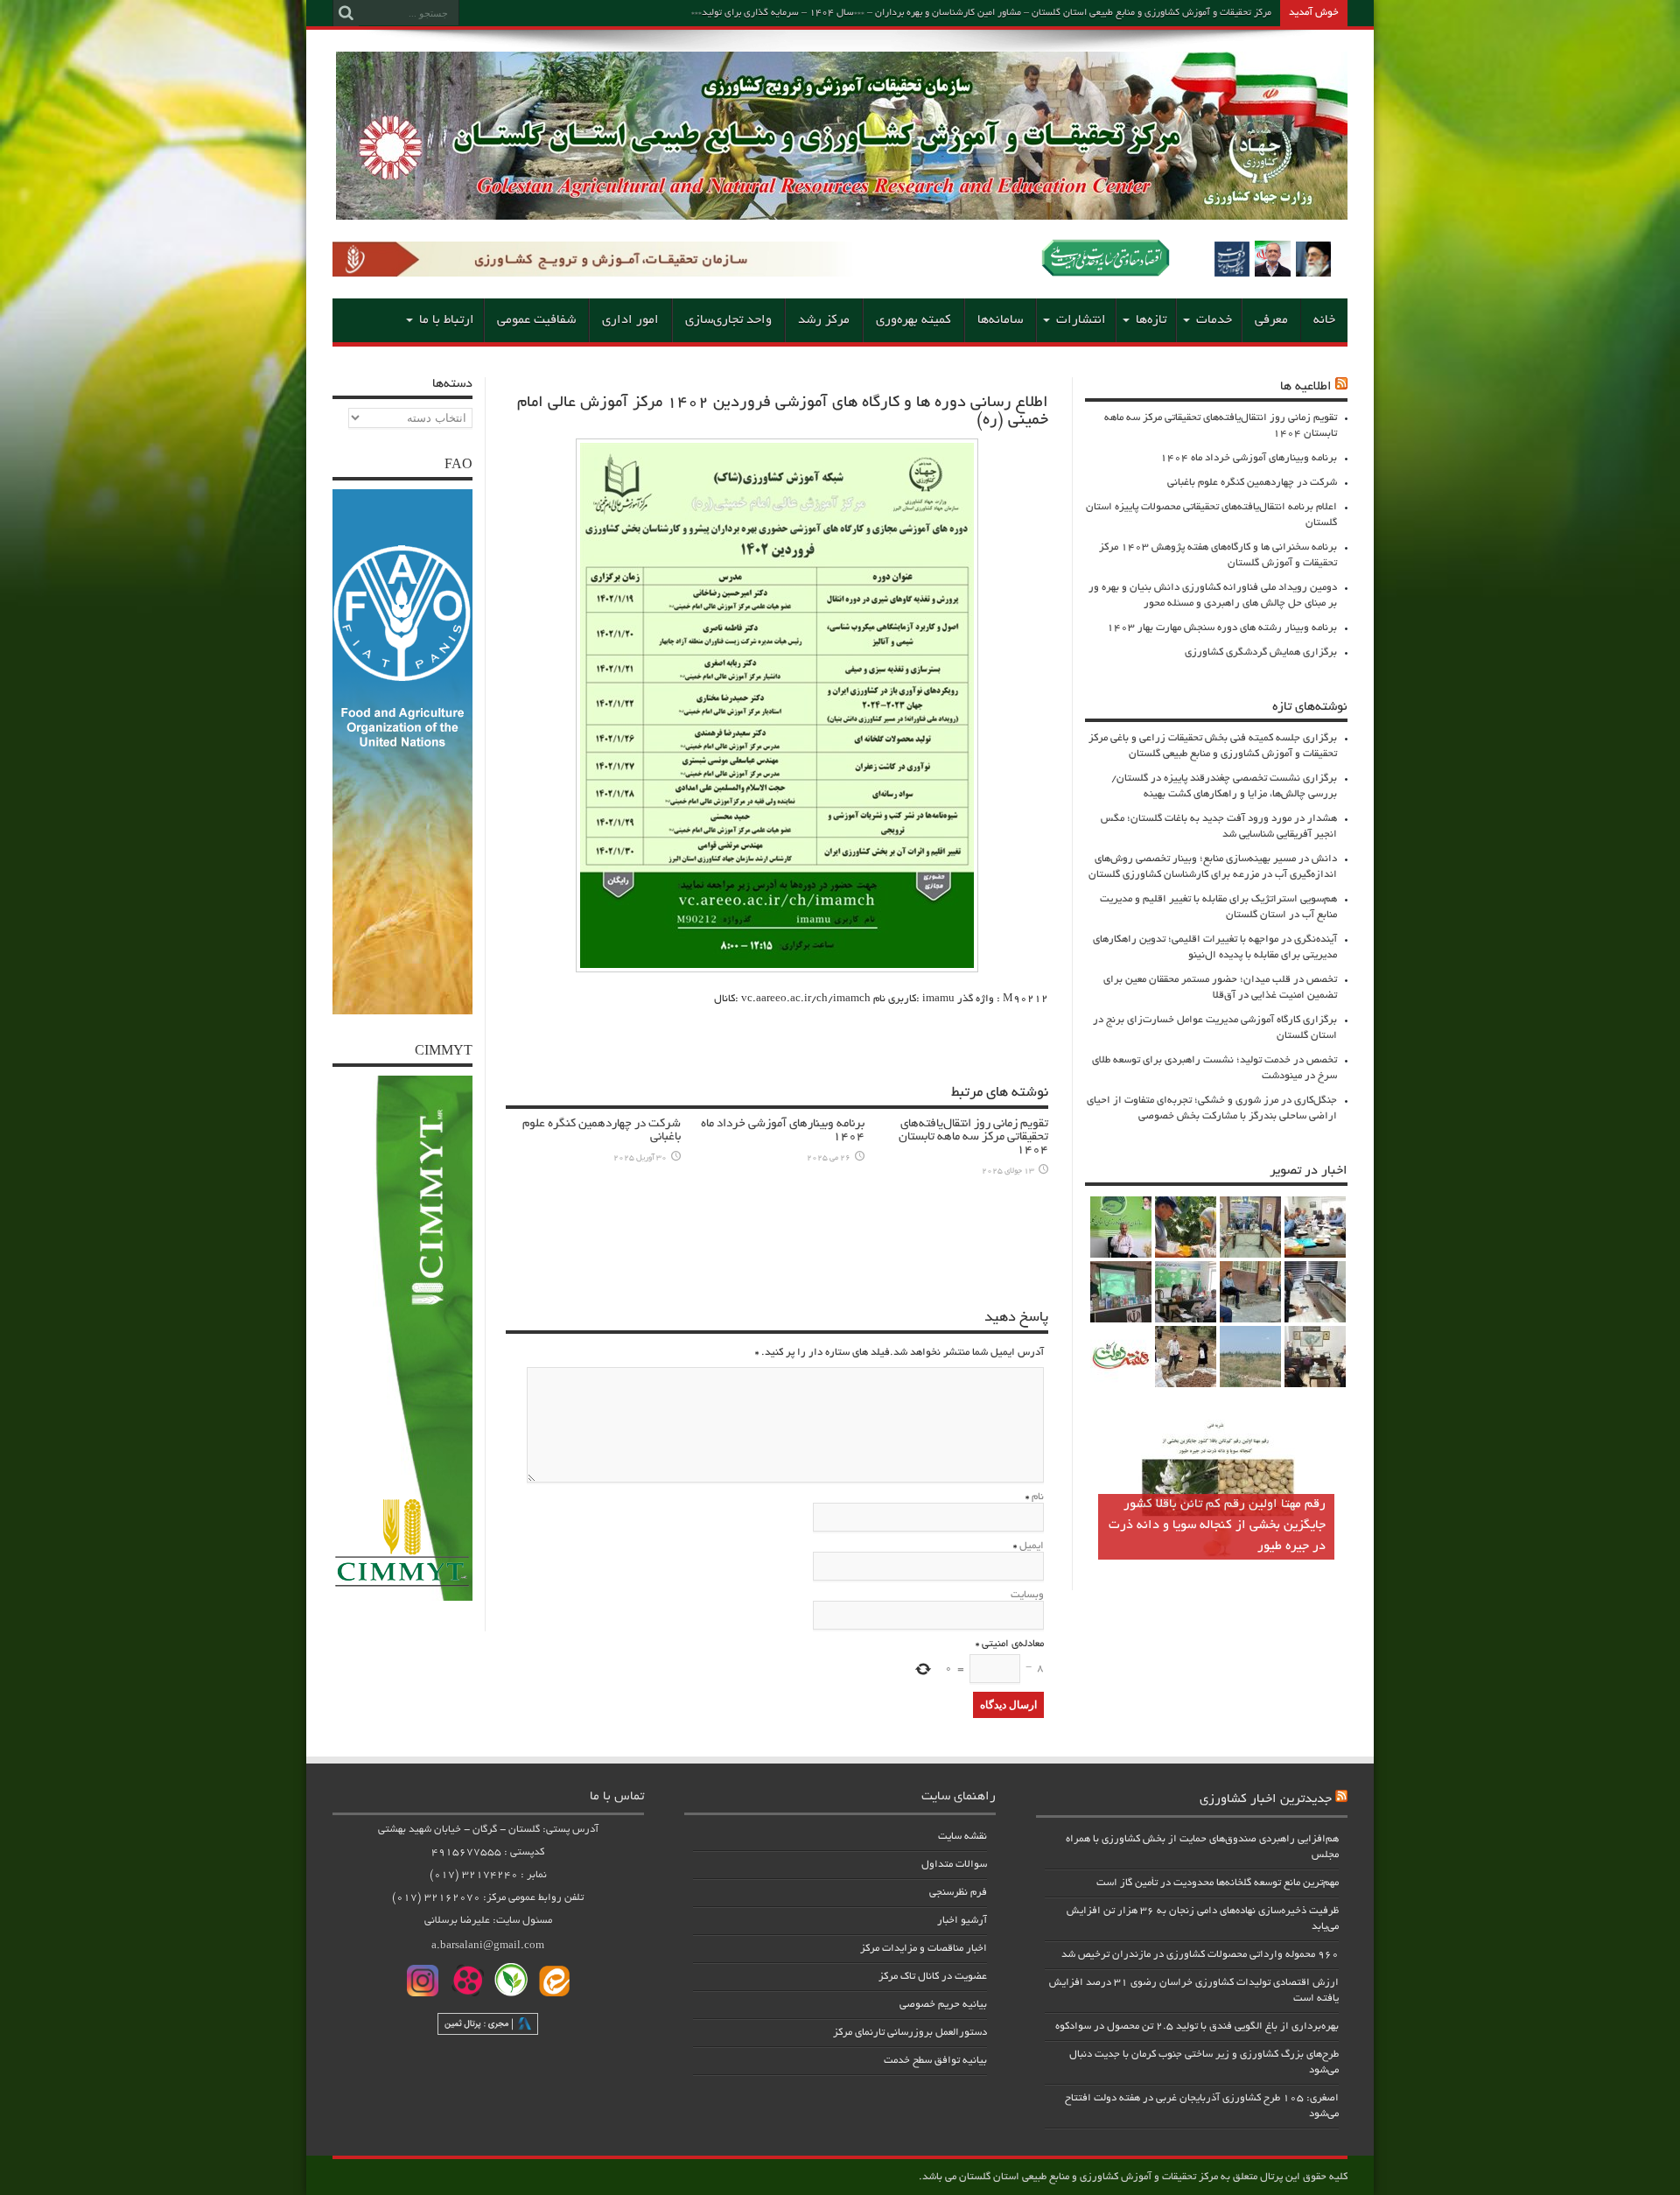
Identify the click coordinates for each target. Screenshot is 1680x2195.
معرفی (1271, 320)
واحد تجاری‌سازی (728, 320)
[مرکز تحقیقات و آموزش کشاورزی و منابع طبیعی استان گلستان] (842, 214)
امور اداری (630, 320)
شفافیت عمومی (536, 320)
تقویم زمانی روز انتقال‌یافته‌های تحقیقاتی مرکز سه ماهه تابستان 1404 (973, 1137)
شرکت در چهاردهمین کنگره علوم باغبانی (1252, 483)
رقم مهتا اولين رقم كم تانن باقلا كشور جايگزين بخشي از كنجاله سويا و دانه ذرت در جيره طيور (1217, 1525)
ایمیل (1032, 1546)
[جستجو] (346, 13)
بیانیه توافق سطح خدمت (935, 2061)
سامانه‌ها (1000, 320)
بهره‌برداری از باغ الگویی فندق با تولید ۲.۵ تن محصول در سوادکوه (1197, 2027)
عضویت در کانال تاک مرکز (933, 1977)
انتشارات (1081, 320)
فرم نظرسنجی (958, 1893)
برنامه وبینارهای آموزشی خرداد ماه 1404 (1249, 458)
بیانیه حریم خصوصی (943, 2005)
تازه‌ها (1151, 320)
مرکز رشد (824, 320)
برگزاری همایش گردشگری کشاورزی (1261, 652)
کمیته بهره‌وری (913, 320)
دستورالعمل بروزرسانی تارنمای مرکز (910, 2033)
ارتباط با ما (447, 320)
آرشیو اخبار (962, 1921)
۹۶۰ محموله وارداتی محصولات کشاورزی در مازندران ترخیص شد (1200, 1955)
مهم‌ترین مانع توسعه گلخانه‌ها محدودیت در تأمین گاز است (1218, 1883)
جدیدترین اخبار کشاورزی (1266, 1799)
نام (1038, 1497)
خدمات (1214, 320)
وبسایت (1027, 1595)
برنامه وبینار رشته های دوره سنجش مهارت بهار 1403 (1222, 628)
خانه (1324, 320)
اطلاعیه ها (1306, 387)
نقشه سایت (962, 1837)
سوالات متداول (954, 1865)
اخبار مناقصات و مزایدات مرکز (924, 1949)
